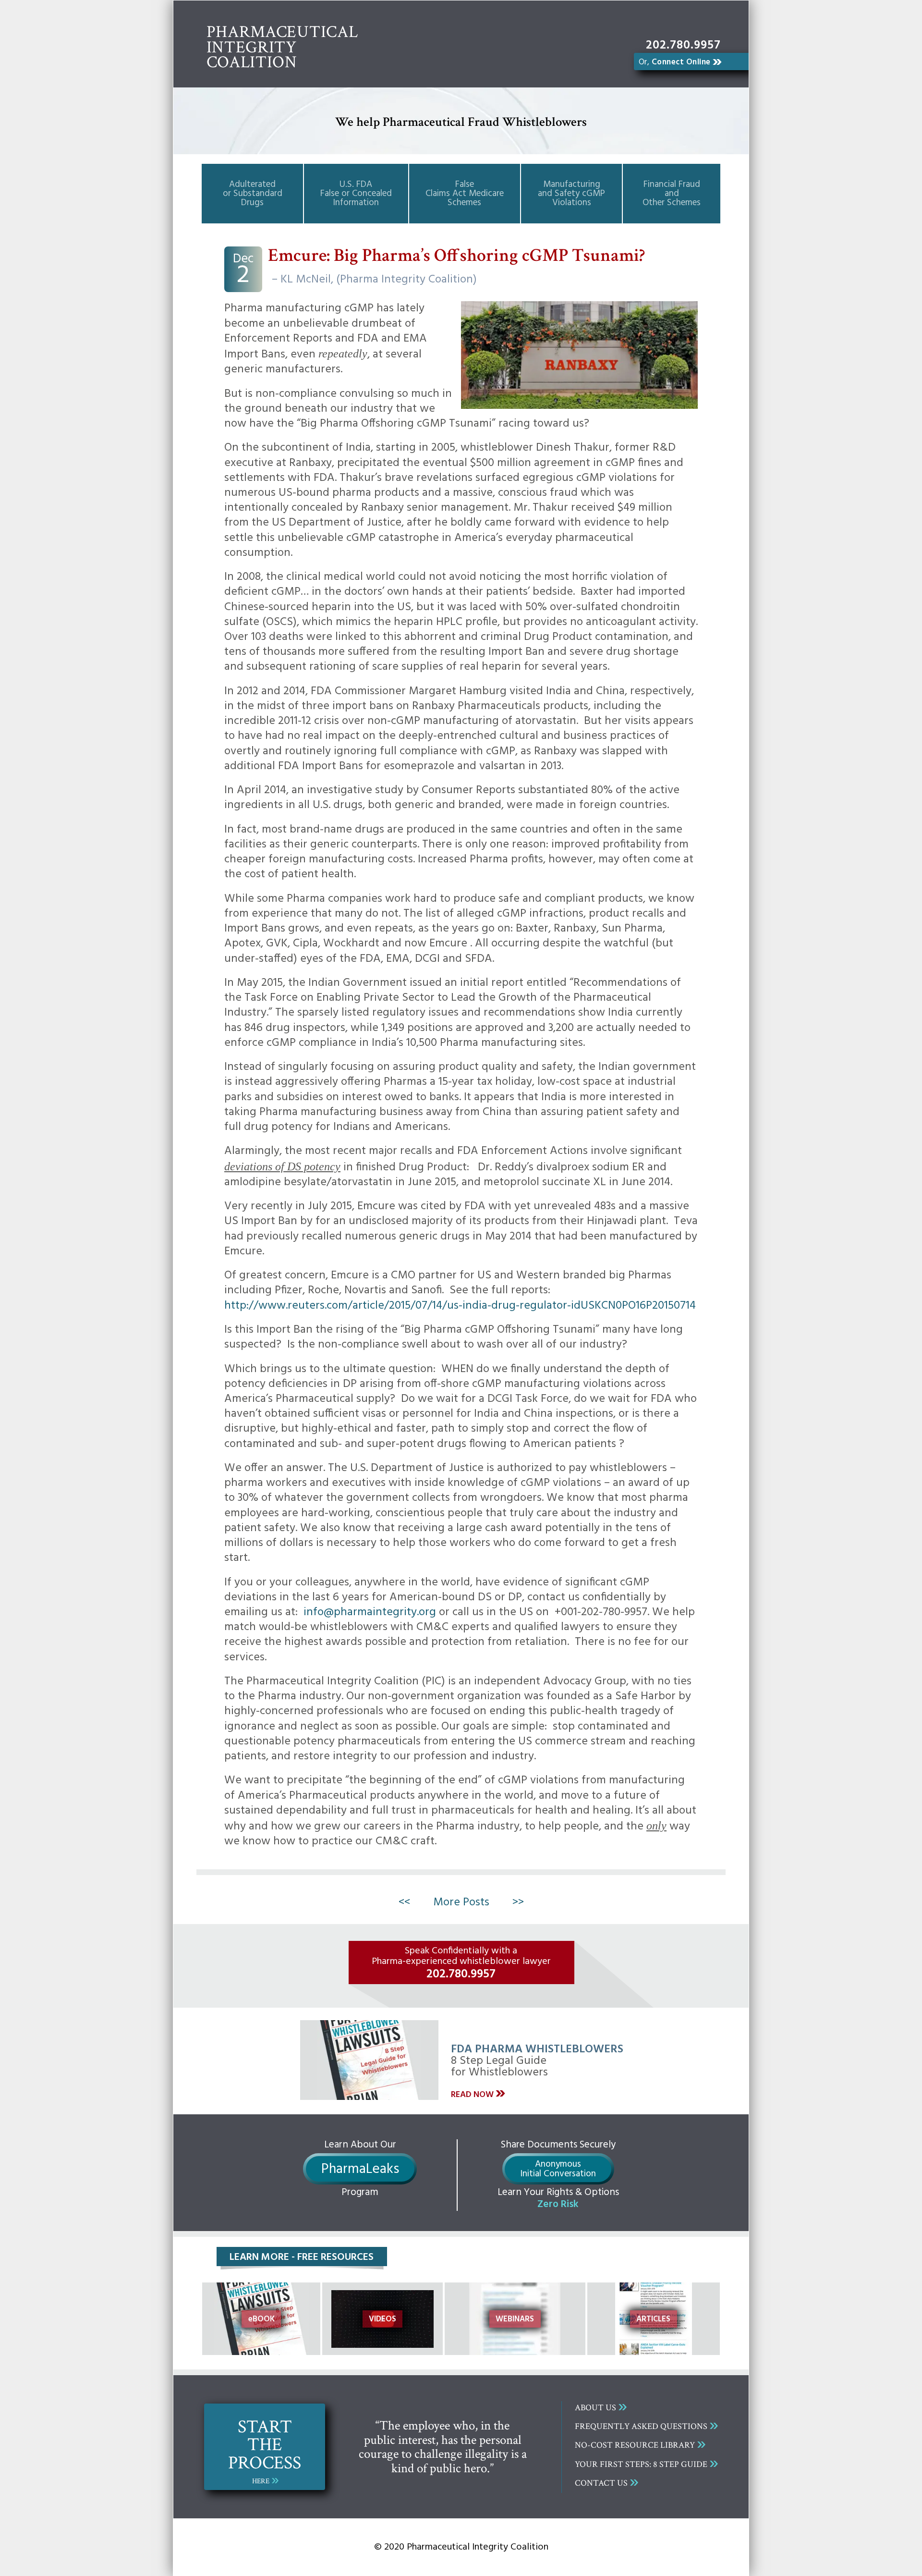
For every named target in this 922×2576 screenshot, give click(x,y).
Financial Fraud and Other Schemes (672, 194)
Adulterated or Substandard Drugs (253, 194)
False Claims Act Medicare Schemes (465, 194)
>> (518, 1902)
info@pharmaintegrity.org (370, 1612)
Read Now (472, 2095)
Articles (653, 2319)
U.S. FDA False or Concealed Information (356, 194)
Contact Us (601, 2483)
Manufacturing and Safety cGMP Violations (571, 194)
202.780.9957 (683, 46)
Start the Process (265, 2450)
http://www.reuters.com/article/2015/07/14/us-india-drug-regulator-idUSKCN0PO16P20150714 (460, 1306)
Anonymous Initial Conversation (558, 2169)
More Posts (461, 1902)
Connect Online (675, 62)
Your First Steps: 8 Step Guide (641, 2464)
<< (404, 1902)
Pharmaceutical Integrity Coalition (282, 47)
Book (261, 2319)
